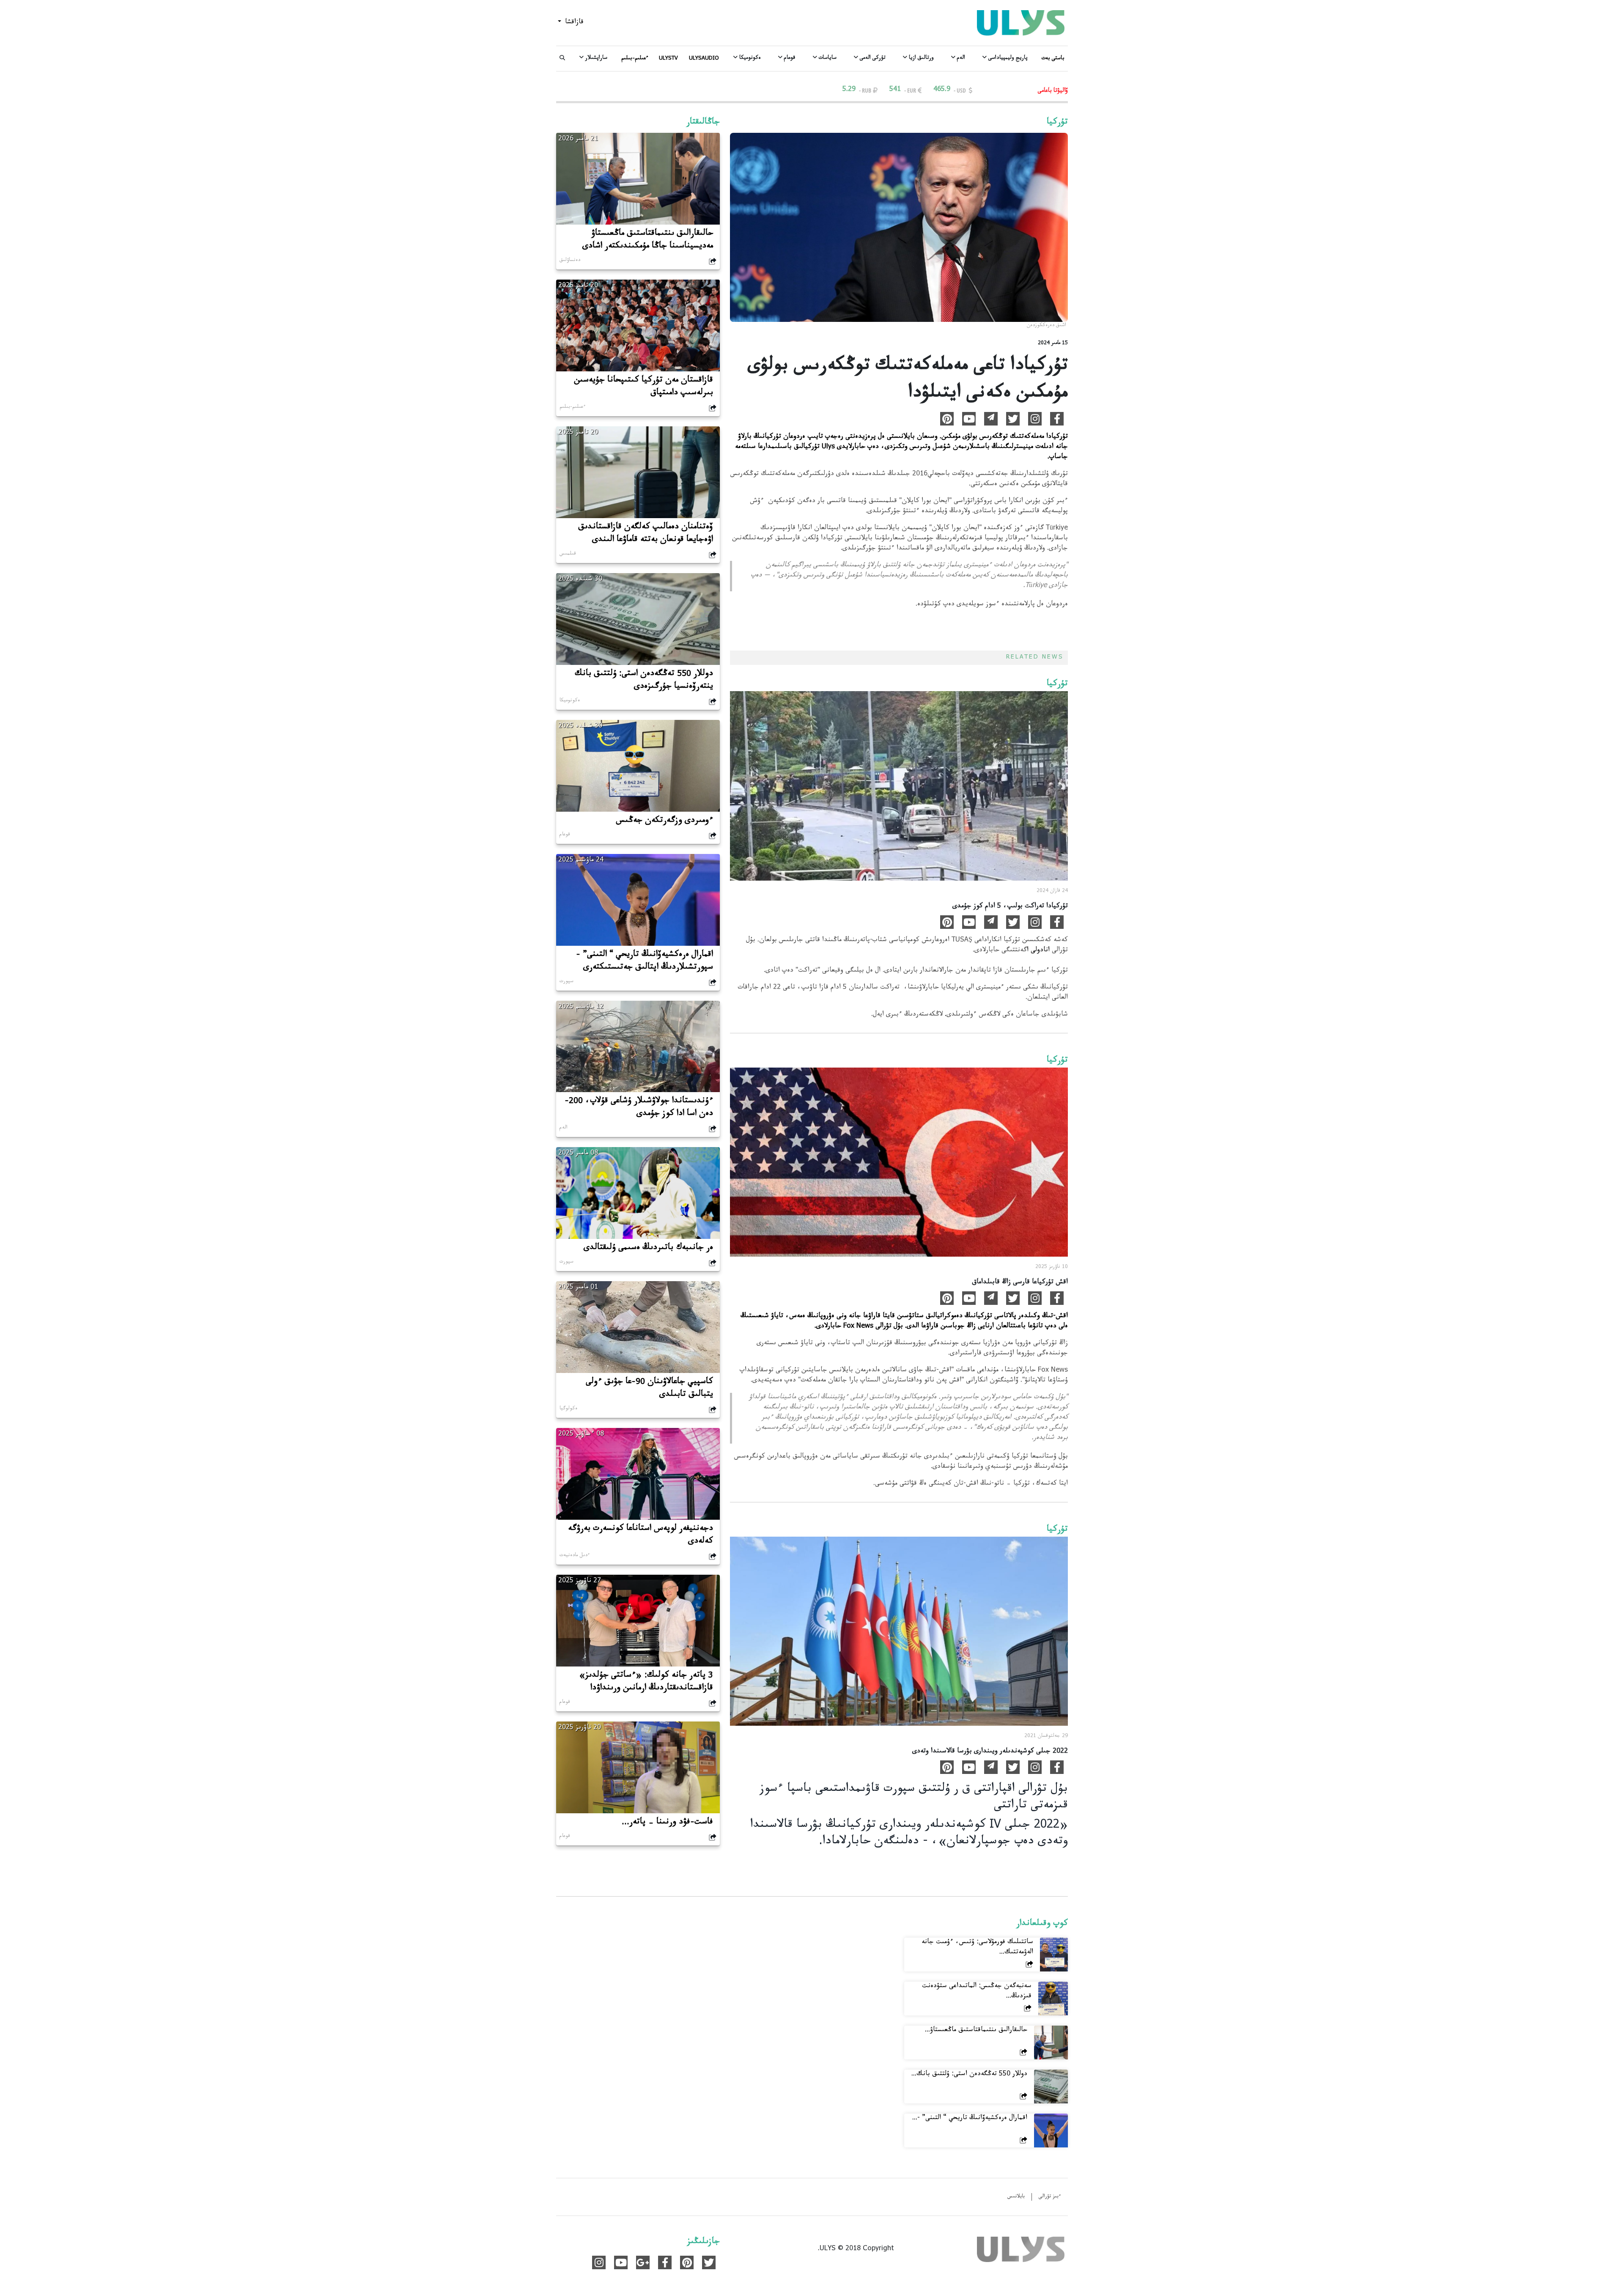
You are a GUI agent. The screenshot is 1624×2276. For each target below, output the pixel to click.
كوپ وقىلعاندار (1042, 1925)
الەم (564, 1128)
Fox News (858, 1327)
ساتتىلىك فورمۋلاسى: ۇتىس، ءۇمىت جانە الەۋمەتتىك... (977, 1948)
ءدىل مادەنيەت (575, 1556)
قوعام (565, 835)
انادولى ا (1038, 951)
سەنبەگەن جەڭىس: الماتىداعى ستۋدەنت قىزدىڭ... (977, 1992)
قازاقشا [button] (573, 23)
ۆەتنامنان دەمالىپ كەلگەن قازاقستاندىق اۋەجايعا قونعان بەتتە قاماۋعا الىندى (646, 534)
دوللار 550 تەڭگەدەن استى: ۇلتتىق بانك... (969, 2074)
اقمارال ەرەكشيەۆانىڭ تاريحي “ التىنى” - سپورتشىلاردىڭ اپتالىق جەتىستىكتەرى (645, 962)
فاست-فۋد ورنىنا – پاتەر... (667, 1823)
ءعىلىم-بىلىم (635, 59)
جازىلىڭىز (704, 2243)
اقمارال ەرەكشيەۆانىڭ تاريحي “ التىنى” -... (970, 2118)
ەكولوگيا (568, 1409)
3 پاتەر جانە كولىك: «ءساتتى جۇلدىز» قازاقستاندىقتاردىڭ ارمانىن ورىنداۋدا (646, 1683)
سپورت (566, 982)
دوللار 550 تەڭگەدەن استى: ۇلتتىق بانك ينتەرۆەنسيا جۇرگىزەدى (644, 681)
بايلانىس (1016, 2197)
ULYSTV (668, 59)
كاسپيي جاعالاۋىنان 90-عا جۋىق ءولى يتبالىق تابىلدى (649, 1389)
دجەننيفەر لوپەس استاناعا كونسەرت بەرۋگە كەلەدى (641, 1536)
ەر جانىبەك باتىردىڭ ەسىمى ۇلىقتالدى (648, 1249)
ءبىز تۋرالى (1050, 2197)
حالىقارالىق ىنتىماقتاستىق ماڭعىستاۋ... (976, 2030)
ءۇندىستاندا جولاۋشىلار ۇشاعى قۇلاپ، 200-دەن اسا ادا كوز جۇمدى (639, 1108)
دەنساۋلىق (570, 261)
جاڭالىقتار (703, 123)
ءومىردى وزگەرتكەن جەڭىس (665, 821)
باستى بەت (1053, 59)
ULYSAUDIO (704, 59)
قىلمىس (568, 554)
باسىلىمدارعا (775, 447)
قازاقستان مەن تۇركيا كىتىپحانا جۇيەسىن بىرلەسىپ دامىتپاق (643, 387)
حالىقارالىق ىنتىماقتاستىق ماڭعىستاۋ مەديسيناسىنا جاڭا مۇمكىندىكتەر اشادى (648, 241)
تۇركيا (1057, 123)
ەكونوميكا (570, 701)
